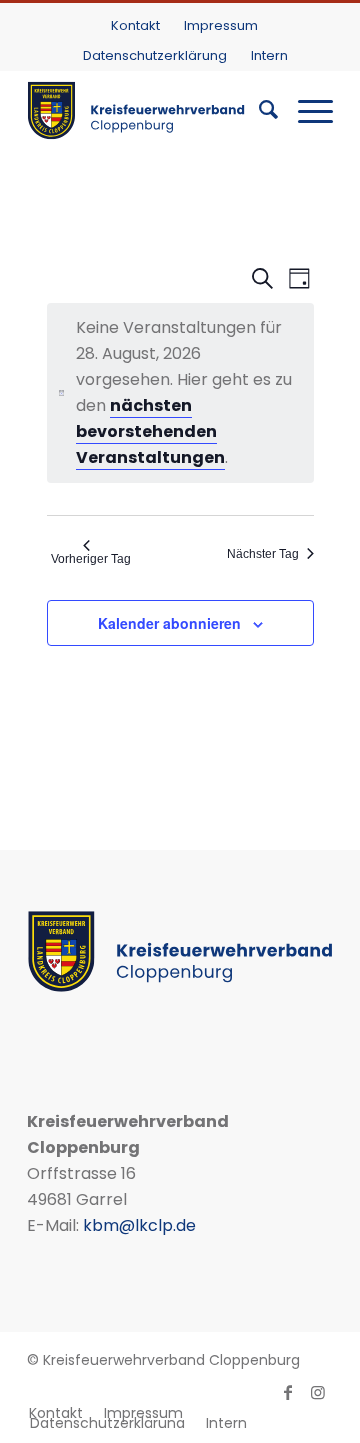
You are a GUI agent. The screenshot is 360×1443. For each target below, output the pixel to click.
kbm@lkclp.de (139, 1225)
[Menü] (305, 110)
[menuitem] (136, 25)
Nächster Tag (263, 554)
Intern (269, 55)
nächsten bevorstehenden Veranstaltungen (150, 431)
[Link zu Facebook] (288, 1392)
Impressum (221, 25)
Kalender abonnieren (169, 623)
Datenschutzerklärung (155, 55)
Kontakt (135, 25)
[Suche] (258, 110)
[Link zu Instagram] (318, 1392)
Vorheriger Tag (91, 559)
